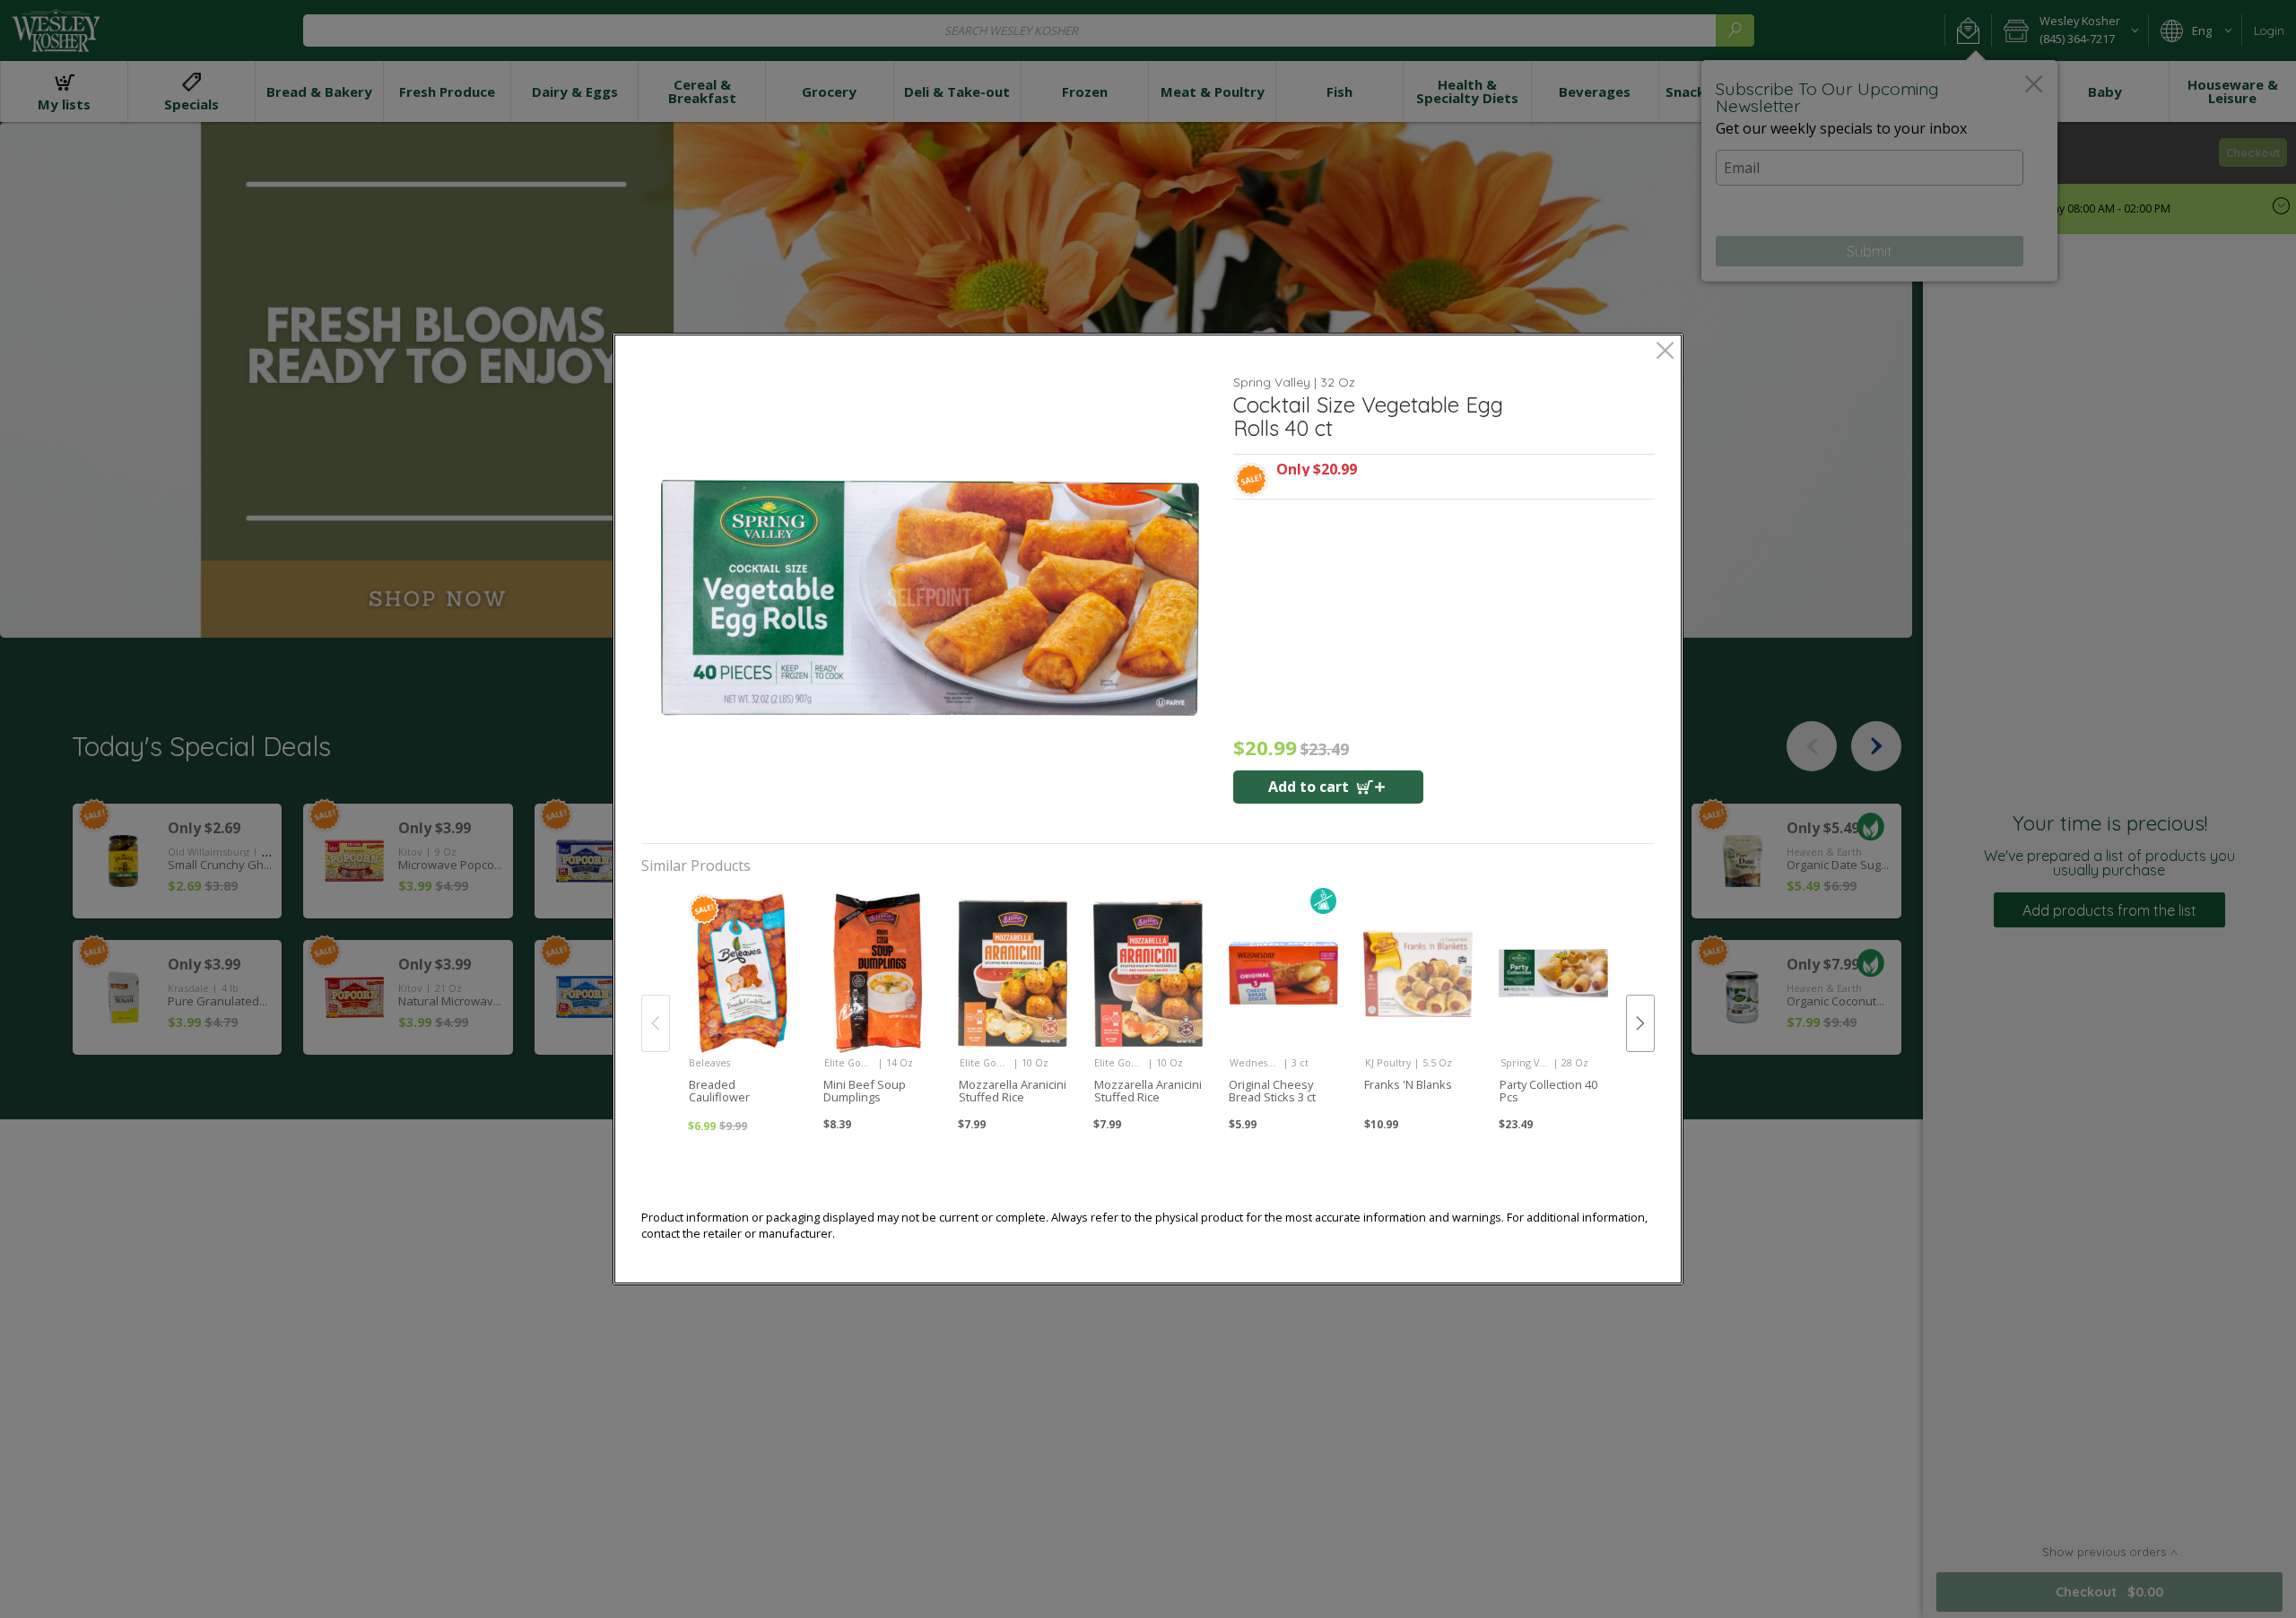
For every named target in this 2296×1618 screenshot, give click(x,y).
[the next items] (1640, 1023)
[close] (1665, 352)
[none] (742, 1005)
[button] (930, 598)
